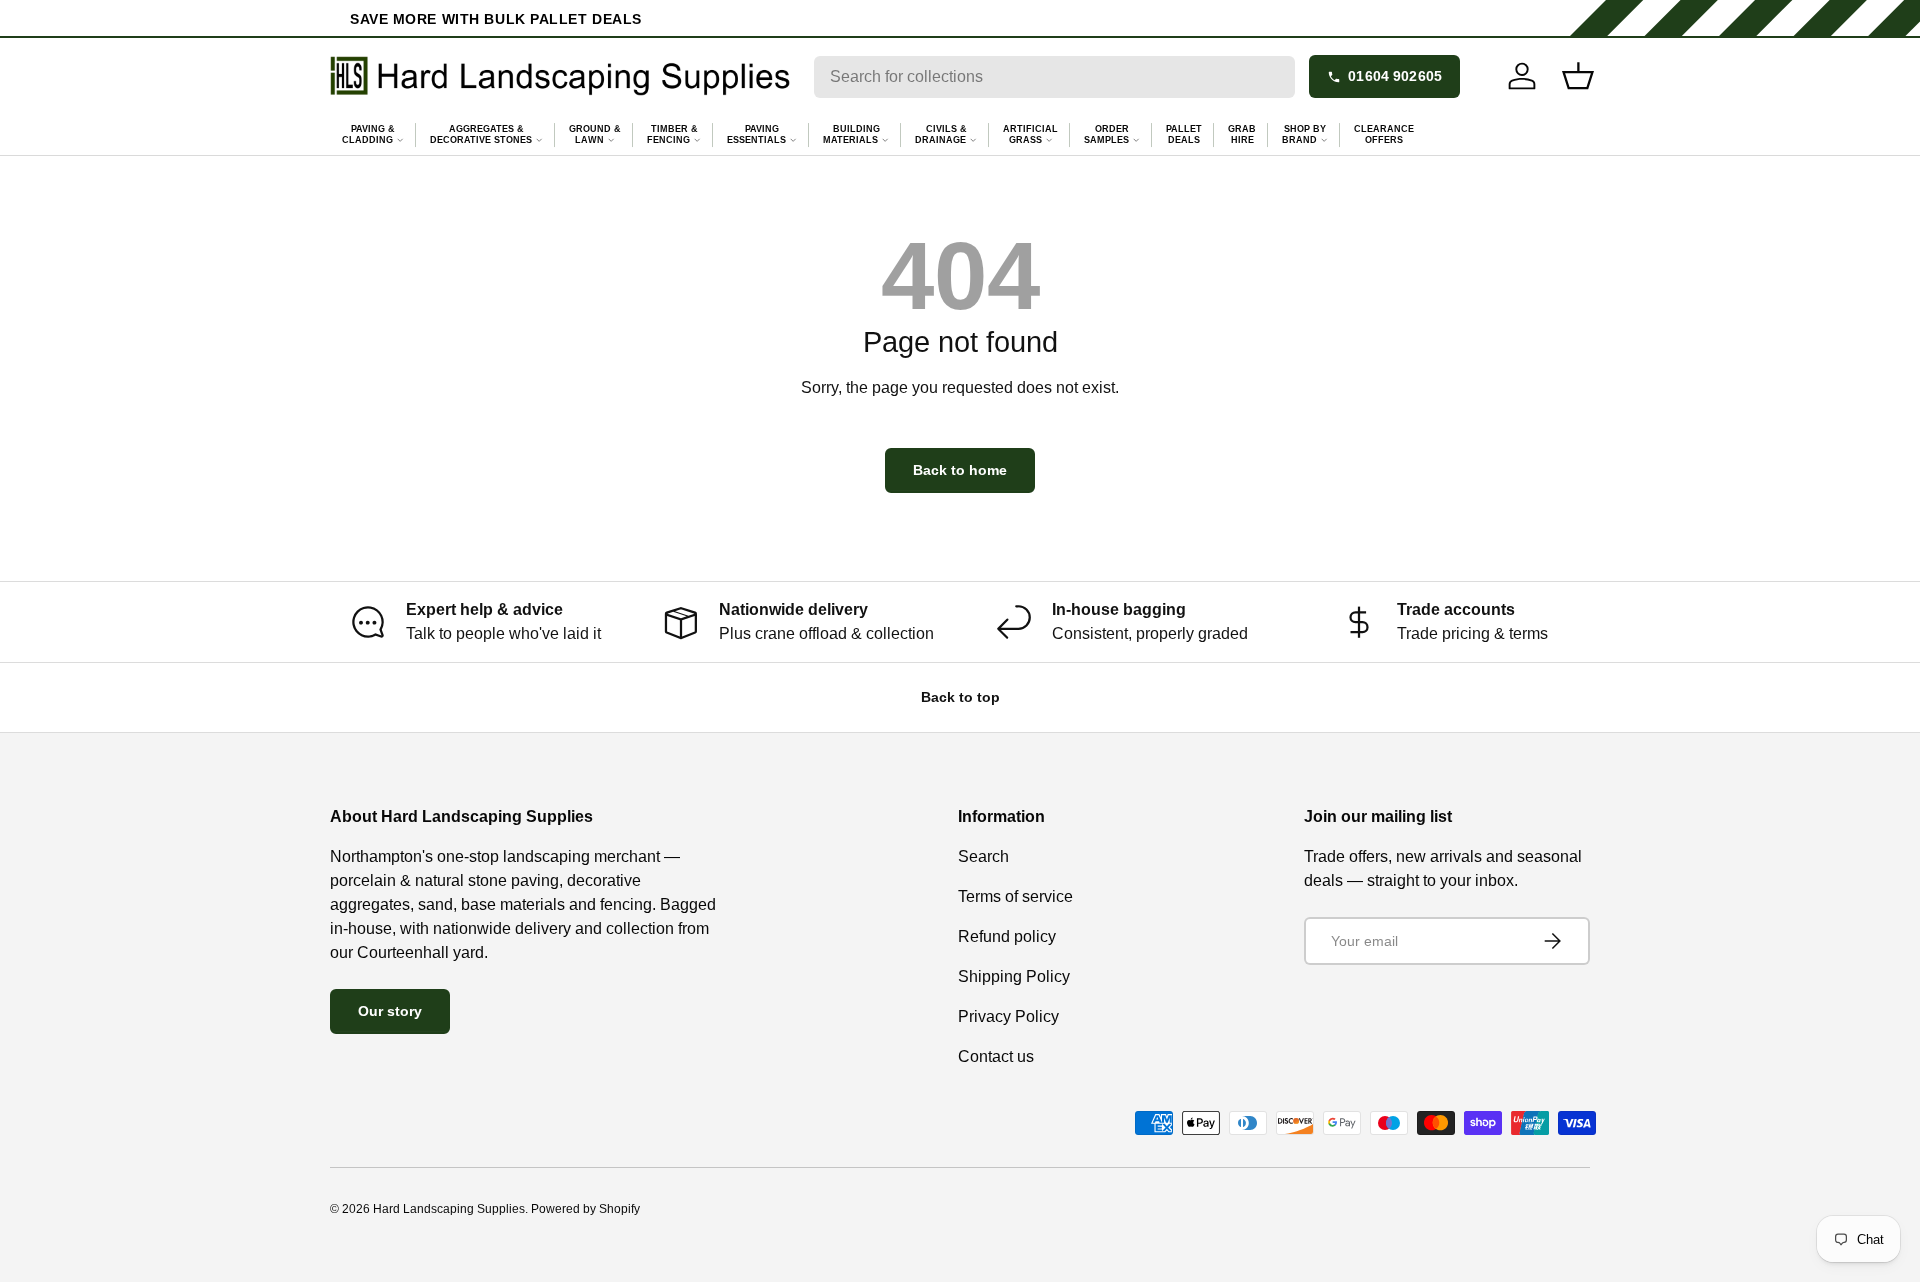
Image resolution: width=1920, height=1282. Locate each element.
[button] (1578, 76)
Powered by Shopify (585, 1209)
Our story (390, 1011)
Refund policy (1007, 936)
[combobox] (1054, 77)
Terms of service (1015, 896)
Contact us (996, 1056)
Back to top (960, 697)
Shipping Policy (1014, 976)
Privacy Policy (1008, 1016)
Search (983, 856)
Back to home (960, 470)
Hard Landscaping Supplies (449, 1209)
